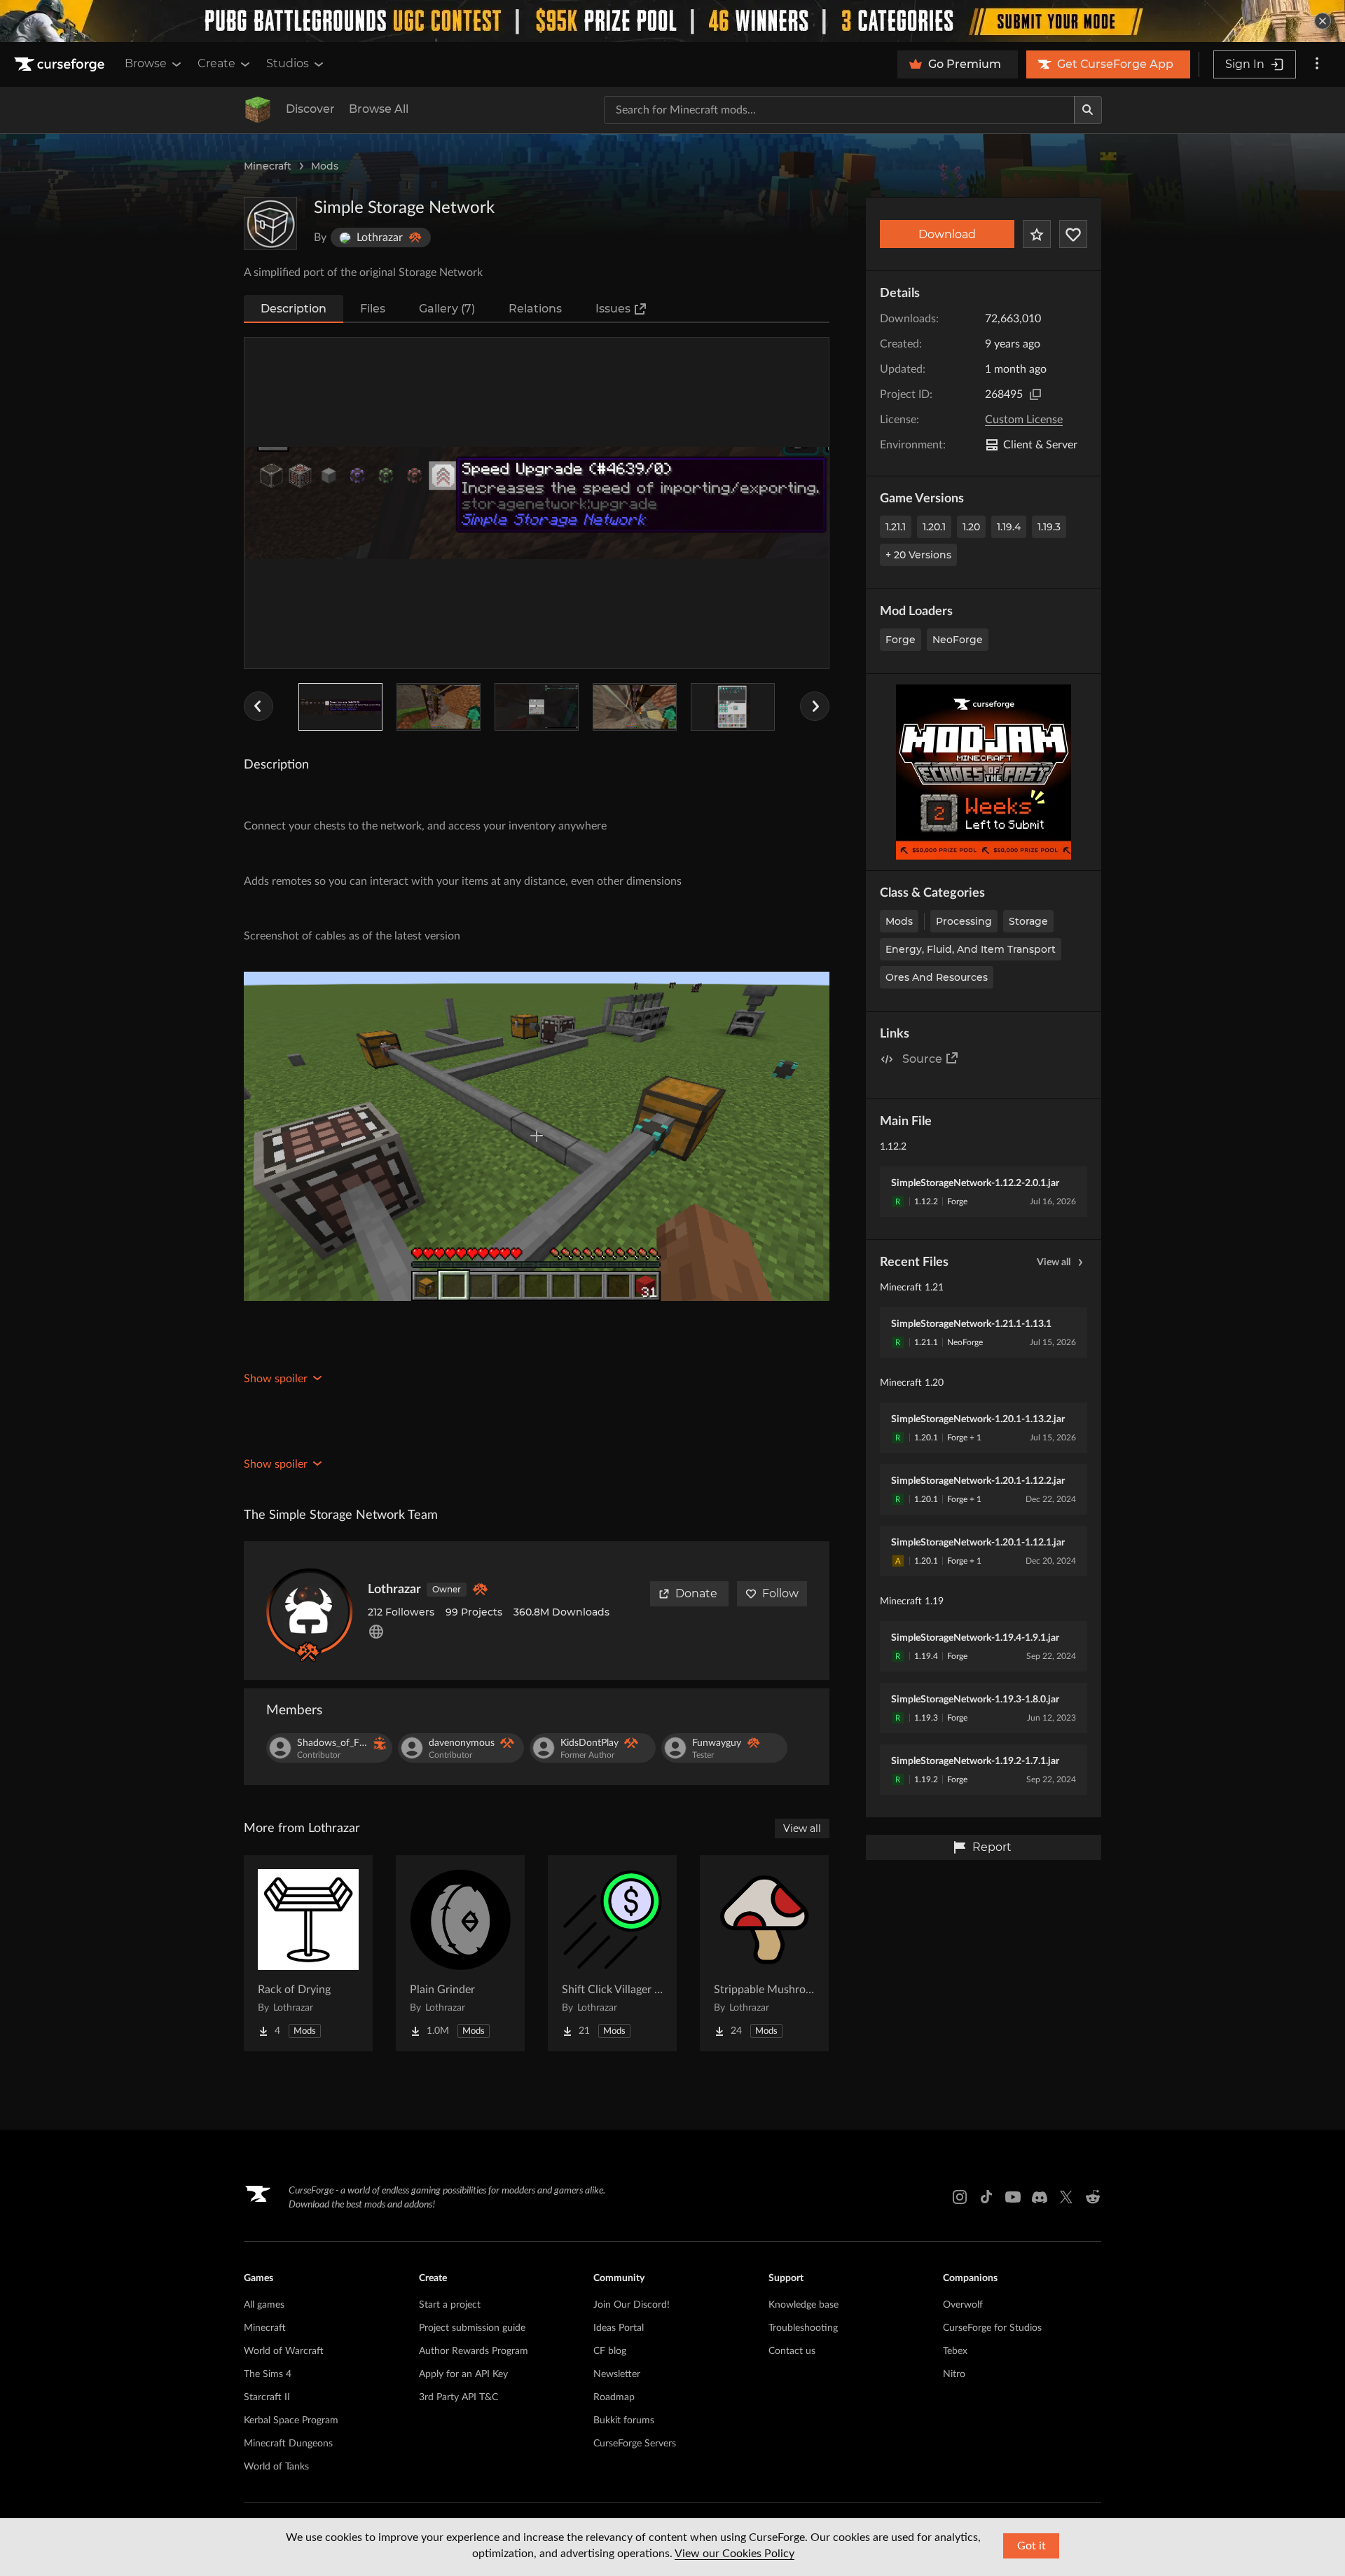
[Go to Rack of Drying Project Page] (308, 1953)
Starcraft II (267, 2397)
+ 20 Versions (918, 555)
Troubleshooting (803, 2328)
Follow (780, 1593)
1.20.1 (934, 527)
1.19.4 (1009, 527)
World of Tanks (276, 2467)
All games (264, 2305)
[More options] (1317, 64)
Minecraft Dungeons (288, 2444)
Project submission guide (472, 2328)
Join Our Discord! (632, 2305)
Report (992, 1847)
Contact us (792, 2351)
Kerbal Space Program (291, 2420)
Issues (613, 309)
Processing (964, 921)
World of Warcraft (284, 2351)
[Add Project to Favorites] (1037, 234)
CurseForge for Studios (992, 2328)
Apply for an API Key (463, 2374)
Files (373, 309)
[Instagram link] (960, 2197)
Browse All (379, 109)
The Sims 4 (268, 2374)
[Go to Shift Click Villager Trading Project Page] (612, 1953)
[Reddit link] (1093, 2197)
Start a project (450, 2305)
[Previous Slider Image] (258, 706)
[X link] (1066, 2197)
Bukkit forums (624, 2420)
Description (294, 309)
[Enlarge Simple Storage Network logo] (270, 223)
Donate (696, 1593)
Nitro (954, 2374)
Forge (901, 640)
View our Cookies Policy (734, 2554)
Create (216, 63)
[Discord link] (1040, 2197)
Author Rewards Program (474, 2351)
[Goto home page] (61, 64)
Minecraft (268, 166)
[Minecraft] (258, 110)
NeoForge (958, 640)
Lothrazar (394, 1590)
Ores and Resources (937, 977)
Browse (146, 63)
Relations (535, 309)
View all (1054, 1262)
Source (922, 1059)
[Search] (1088, 110)
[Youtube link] (1013, 2197)
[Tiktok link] (986, 2197)
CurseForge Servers (635, 2444)
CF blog (610, 2351)
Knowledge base (803, 2305)
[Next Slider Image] (815, 706)
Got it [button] (1032, 2546)
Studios (288, 63)
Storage (1028, 921)
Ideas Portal (619, 2328)
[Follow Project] (1073, 234)
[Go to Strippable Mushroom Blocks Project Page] (764, 1953)
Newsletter (617, 2374)
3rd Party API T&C (458, 2397)
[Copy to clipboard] (1035, 394)
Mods (325, 166)
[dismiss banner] (1323, 21)
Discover (310, 109)
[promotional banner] (672, 21)
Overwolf (963, 2305)
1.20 (971, 527)
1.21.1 (896, 527)
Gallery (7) (447, 309)
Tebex (955, 2351)
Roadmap (614, 2397)
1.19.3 (1049, 527)
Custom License (1024, 420)
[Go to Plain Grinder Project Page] (460, 1953)
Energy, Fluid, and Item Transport (971, 949)
